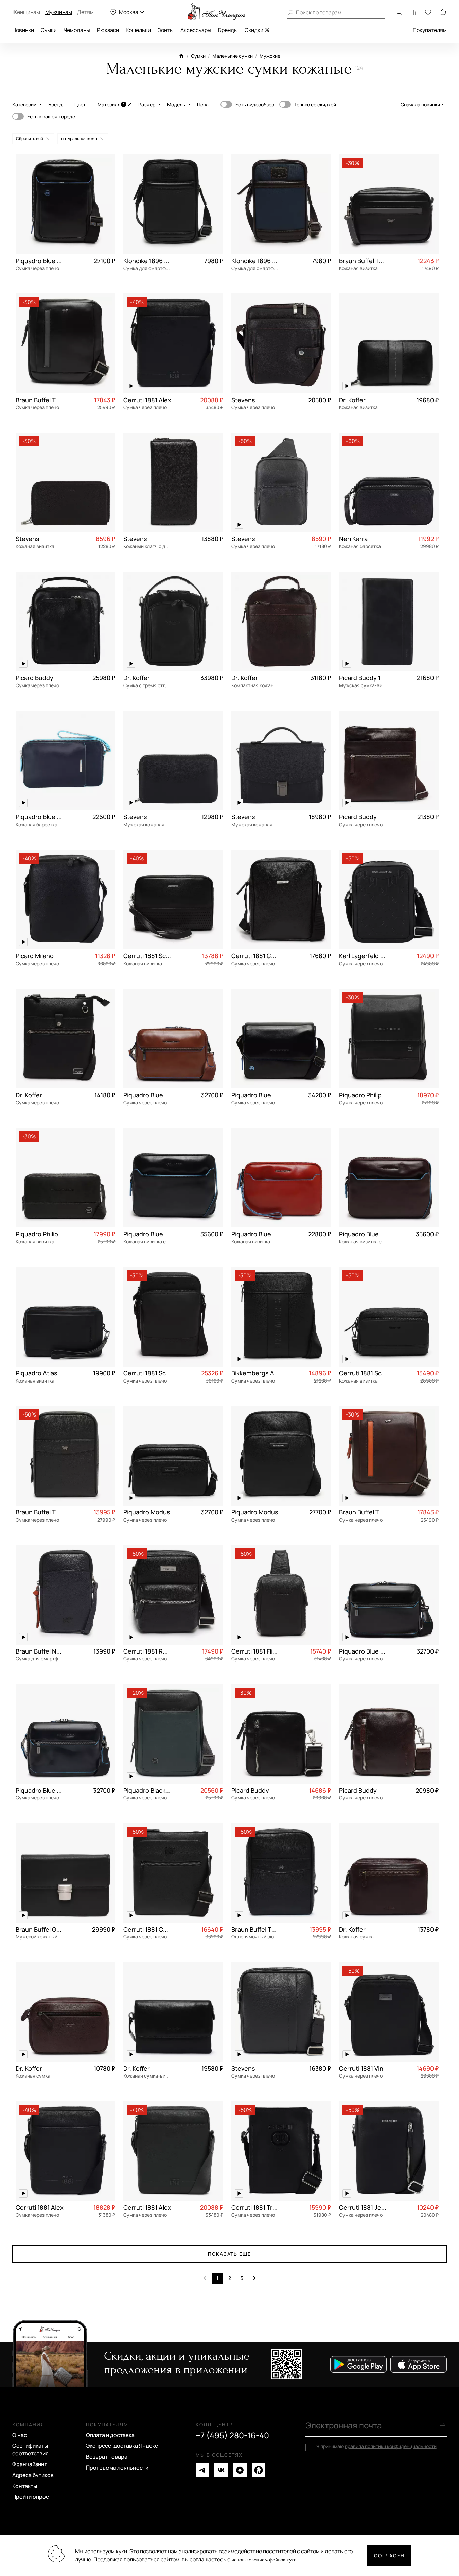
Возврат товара (107, 2457)
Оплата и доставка (110, 2435)
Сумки (49, 30)
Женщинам (26, 12)
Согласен (389, 2555)
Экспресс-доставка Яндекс (122, 2446)
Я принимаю (376, 2446)
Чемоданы (77, 30)
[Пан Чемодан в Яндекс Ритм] (259, 2470)
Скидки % (257, 30)
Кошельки (138, 30)
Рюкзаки (108, 30)
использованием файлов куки (264, 2560)
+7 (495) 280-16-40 (232, 2435)
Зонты (166, 30)
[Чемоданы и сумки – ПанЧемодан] (216, 12)
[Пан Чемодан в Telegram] (202, 2470)
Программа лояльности (117, 2468)
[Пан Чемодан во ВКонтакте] (221, 2470)
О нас (20, 2435)
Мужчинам (59, 12)
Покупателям (430, 30)
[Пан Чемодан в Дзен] (240, 2470)
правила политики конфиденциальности (391, 2446)
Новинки (23, 30)
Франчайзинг (30, 2464)
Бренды (228, 30)
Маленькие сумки (233, 56)
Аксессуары (196, 30)
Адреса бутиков (33, 2475)
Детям (85, 12)
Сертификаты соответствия (30, 2450)
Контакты (25, 2486)
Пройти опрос (31, 2497)
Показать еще (230, 2254)
